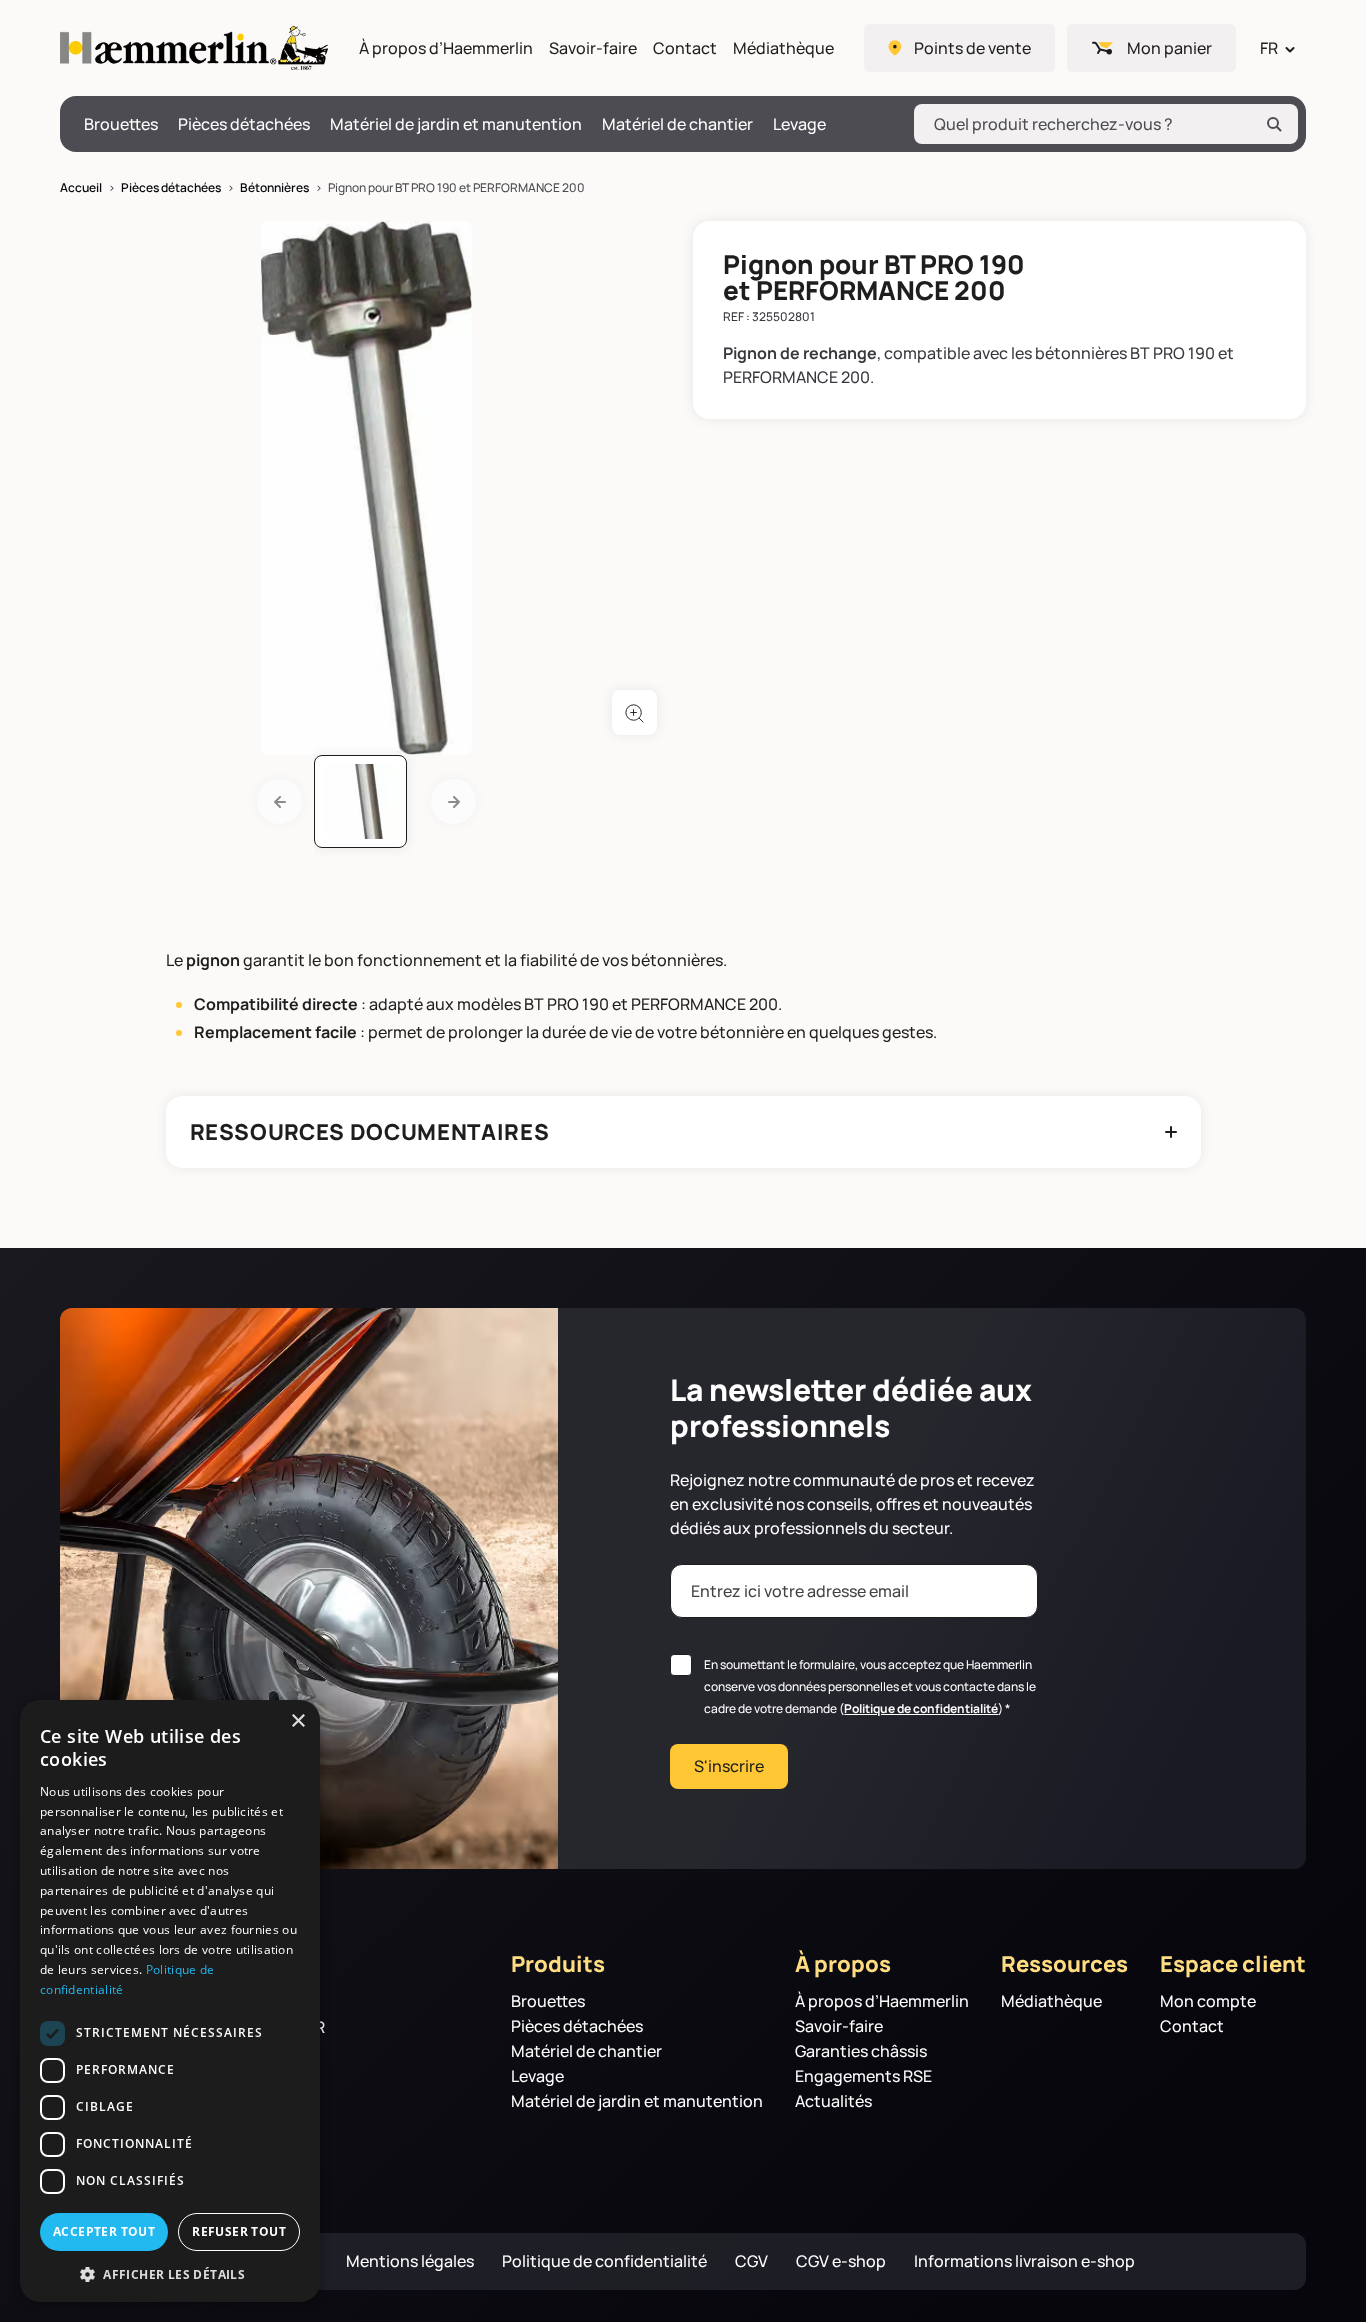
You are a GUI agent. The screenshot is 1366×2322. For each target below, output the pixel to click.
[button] (170, 2273)
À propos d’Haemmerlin (446, 48)
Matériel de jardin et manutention (456, 124)
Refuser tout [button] (239, 2231)
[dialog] (170, 2001)
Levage (799, 124)
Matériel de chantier (677, 124)
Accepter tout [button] (104, 2231)
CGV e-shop (841, 2261)
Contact (685, 48)
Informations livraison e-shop (1024, 2261)
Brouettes (121, 124)
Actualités (833, 2101)
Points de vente (972, 48)
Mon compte (1208, 2001)
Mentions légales (410, 2261)
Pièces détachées (244, 124)
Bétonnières (274, 187)
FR (1269, 48)
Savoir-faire (593, 48)
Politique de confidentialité (921, 1708)
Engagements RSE (863, 2076)
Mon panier (1169, 48)
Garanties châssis (861, 2051)
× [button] (297, 1721)
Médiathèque (783, 48)
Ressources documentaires (370, 1132)
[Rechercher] (1274, 124)
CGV (751, 2261)
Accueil (81, 187)
